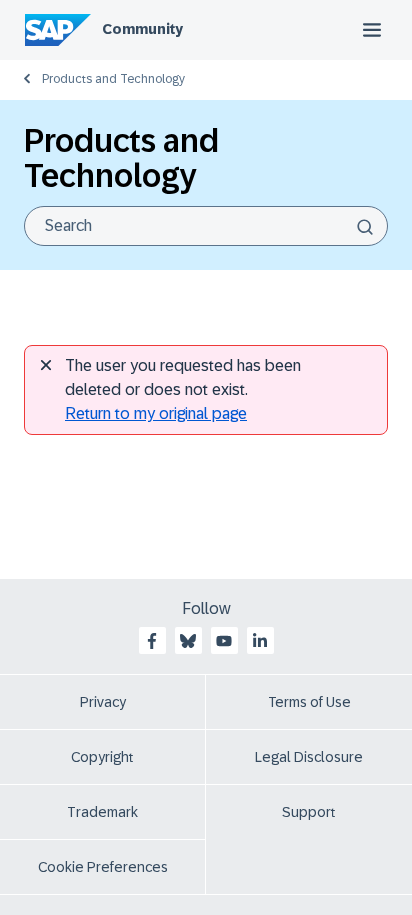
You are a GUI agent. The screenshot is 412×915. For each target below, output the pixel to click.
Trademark (102, 812)
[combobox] (206, 226)
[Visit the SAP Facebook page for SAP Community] (152, 641)
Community (142, 29)
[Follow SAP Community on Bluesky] (188, 641)
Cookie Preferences (103, 867)
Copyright (102, 757)
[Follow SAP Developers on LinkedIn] (260, 641)
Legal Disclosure (309, 757)
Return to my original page (156, 413)
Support (309, 812)
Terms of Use (309, 702)
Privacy (103, 702)
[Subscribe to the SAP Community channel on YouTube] (224, 641)
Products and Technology (113, 79)
